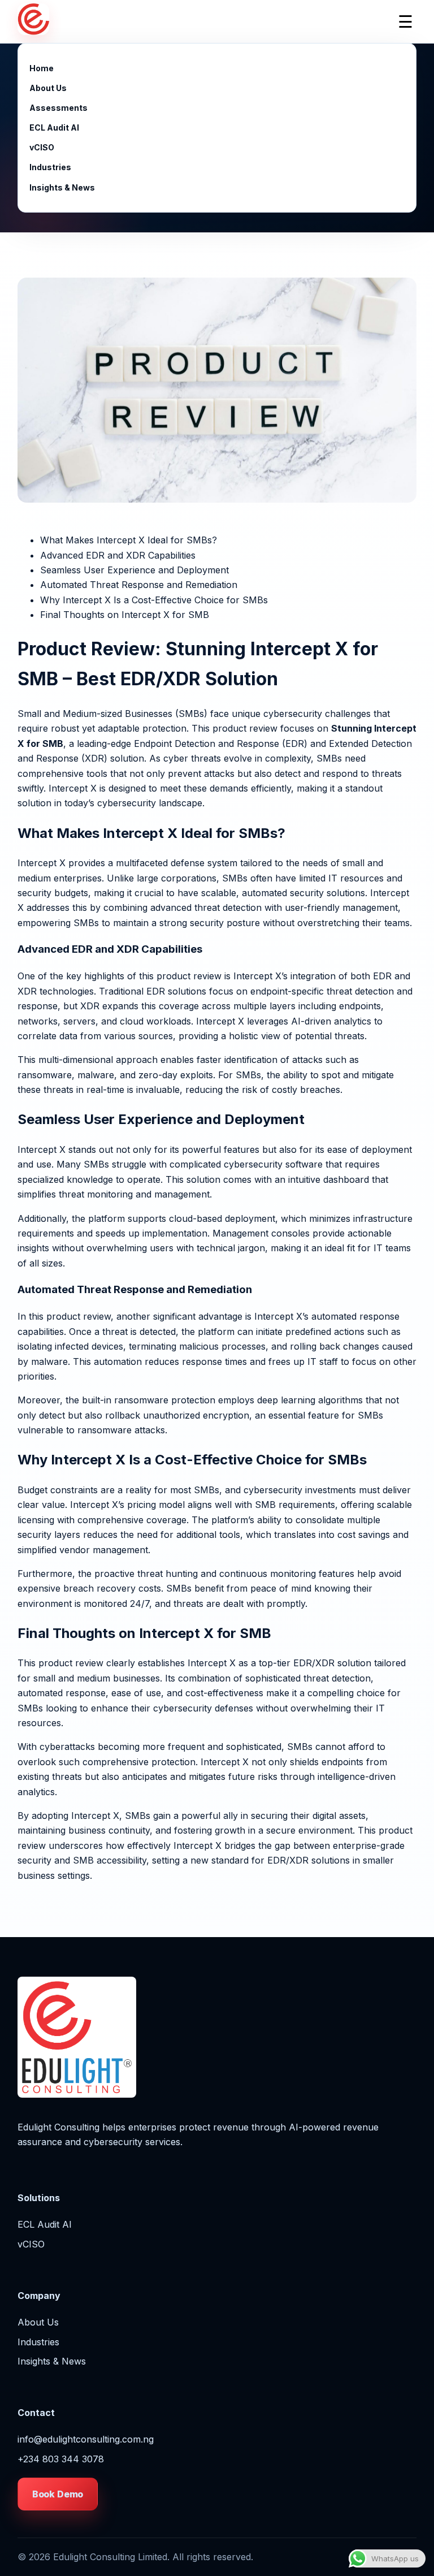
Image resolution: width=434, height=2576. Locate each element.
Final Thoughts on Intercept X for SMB (125, 615)
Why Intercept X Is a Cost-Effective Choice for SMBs (154, 600)
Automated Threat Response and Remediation (139, 585)
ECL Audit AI (54, 127)
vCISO (42, 147)
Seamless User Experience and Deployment (134, 570)
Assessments (58, 108)
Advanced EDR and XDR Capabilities (118, 555)
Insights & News (62, 187)
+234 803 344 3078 (61, 2459)
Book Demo (58, 2494)
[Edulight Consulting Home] (33, 21)
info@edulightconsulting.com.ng (86, 2439)
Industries (50, 167)
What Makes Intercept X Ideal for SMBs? (129, 540)
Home (42, 68)
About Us (48, 88)
